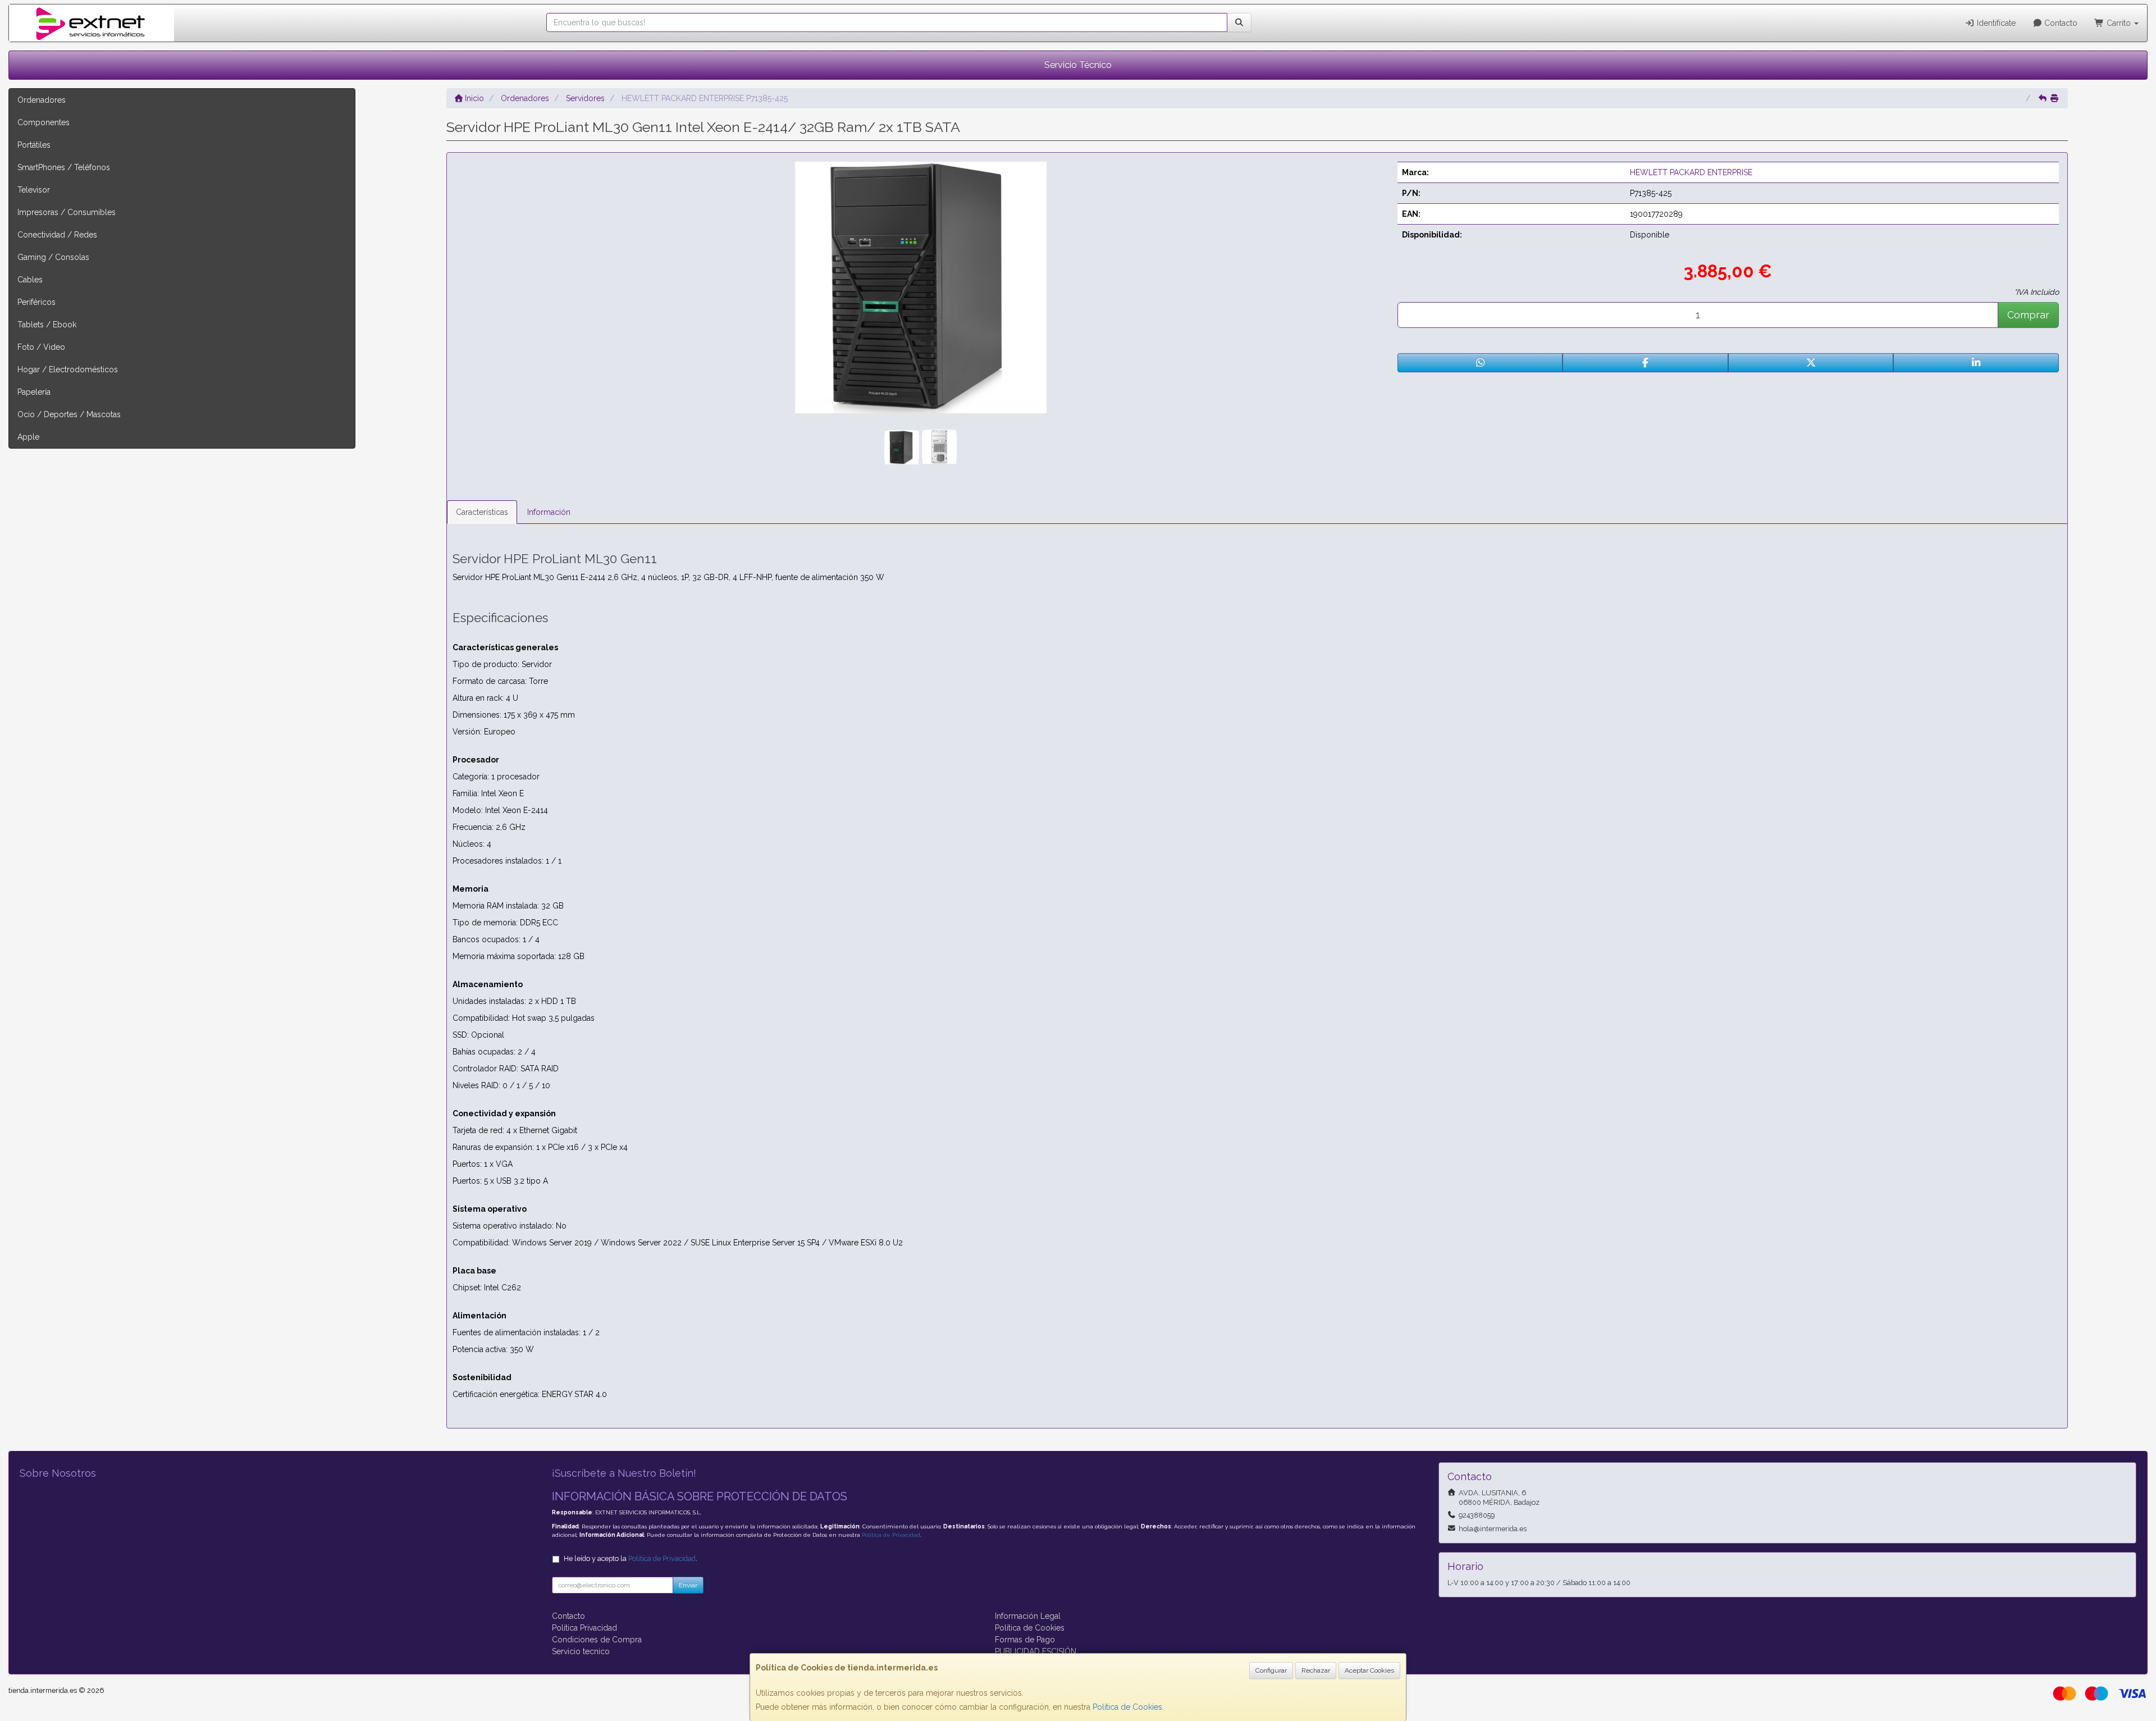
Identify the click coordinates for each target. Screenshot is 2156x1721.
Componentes (44, 122)
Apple (28, 437)
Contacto (2060, 23)
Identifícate (1995, 23)
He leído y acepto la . (631, 1558)
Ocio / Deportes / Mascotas (69, 414)
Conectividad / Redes (57, 235)
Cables (30, 280)
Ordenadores (42, 100)
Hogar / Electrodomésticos (68, 369)
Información (549, 512)
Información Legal (1028, 1616)
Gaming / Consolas (53, 257)
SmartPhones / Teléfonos (64, 167)
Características (482, 512)
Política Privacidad (584, 1628)
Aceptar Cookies (1369, 1670)
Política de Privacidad (891, 1535)
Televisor (34, 190)
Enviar (688, 1585)
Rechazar (1316, 1670)
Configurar (1271, 1670)
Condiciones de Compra (597, 1640)
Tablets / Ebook (47, 325)
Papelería (34, 392)
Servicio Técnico (1078, 65)
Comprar (2028, 315)
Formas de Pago (1025, 1640)
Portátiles (34, 145)
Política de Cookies (1127, 1707)
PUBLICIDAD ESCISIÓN (1036, 1651)
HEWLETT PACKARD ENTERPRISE (1691, 172)
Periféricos (36, 302)
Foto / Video (41, 347)
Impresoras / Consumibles (67, 212)
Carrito (2119, 23)
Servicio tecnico (581, 1651)
